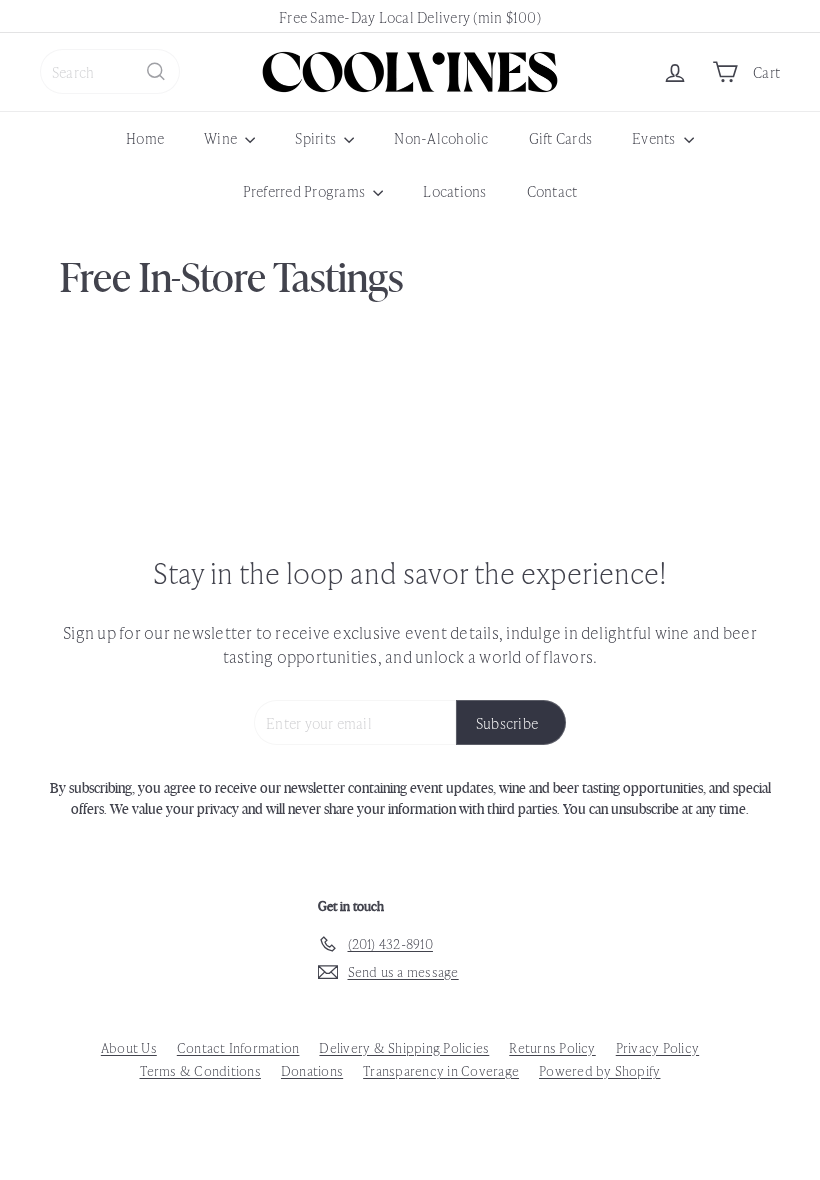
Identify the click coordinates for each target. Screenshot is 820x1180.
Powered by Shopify (599, 1070)
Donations (312, 1070)
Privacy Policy (657, 1047)
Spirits (317, 137)
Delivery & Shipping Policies (404, 1047)
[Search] (156, 71)
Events (655, 137)
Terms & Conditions (200, 1070)
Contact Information (238, 1047)
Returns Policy (552, 1047)
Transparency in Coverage (441, 1070)
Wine (222, 137)
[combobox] (110, 71)
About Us (129, 1047)
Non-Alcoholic (441, 137)
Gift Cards (560, 137)
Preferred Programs (306, 190)
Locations (454, 190)
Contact (552, 190)
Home (145, 137)
